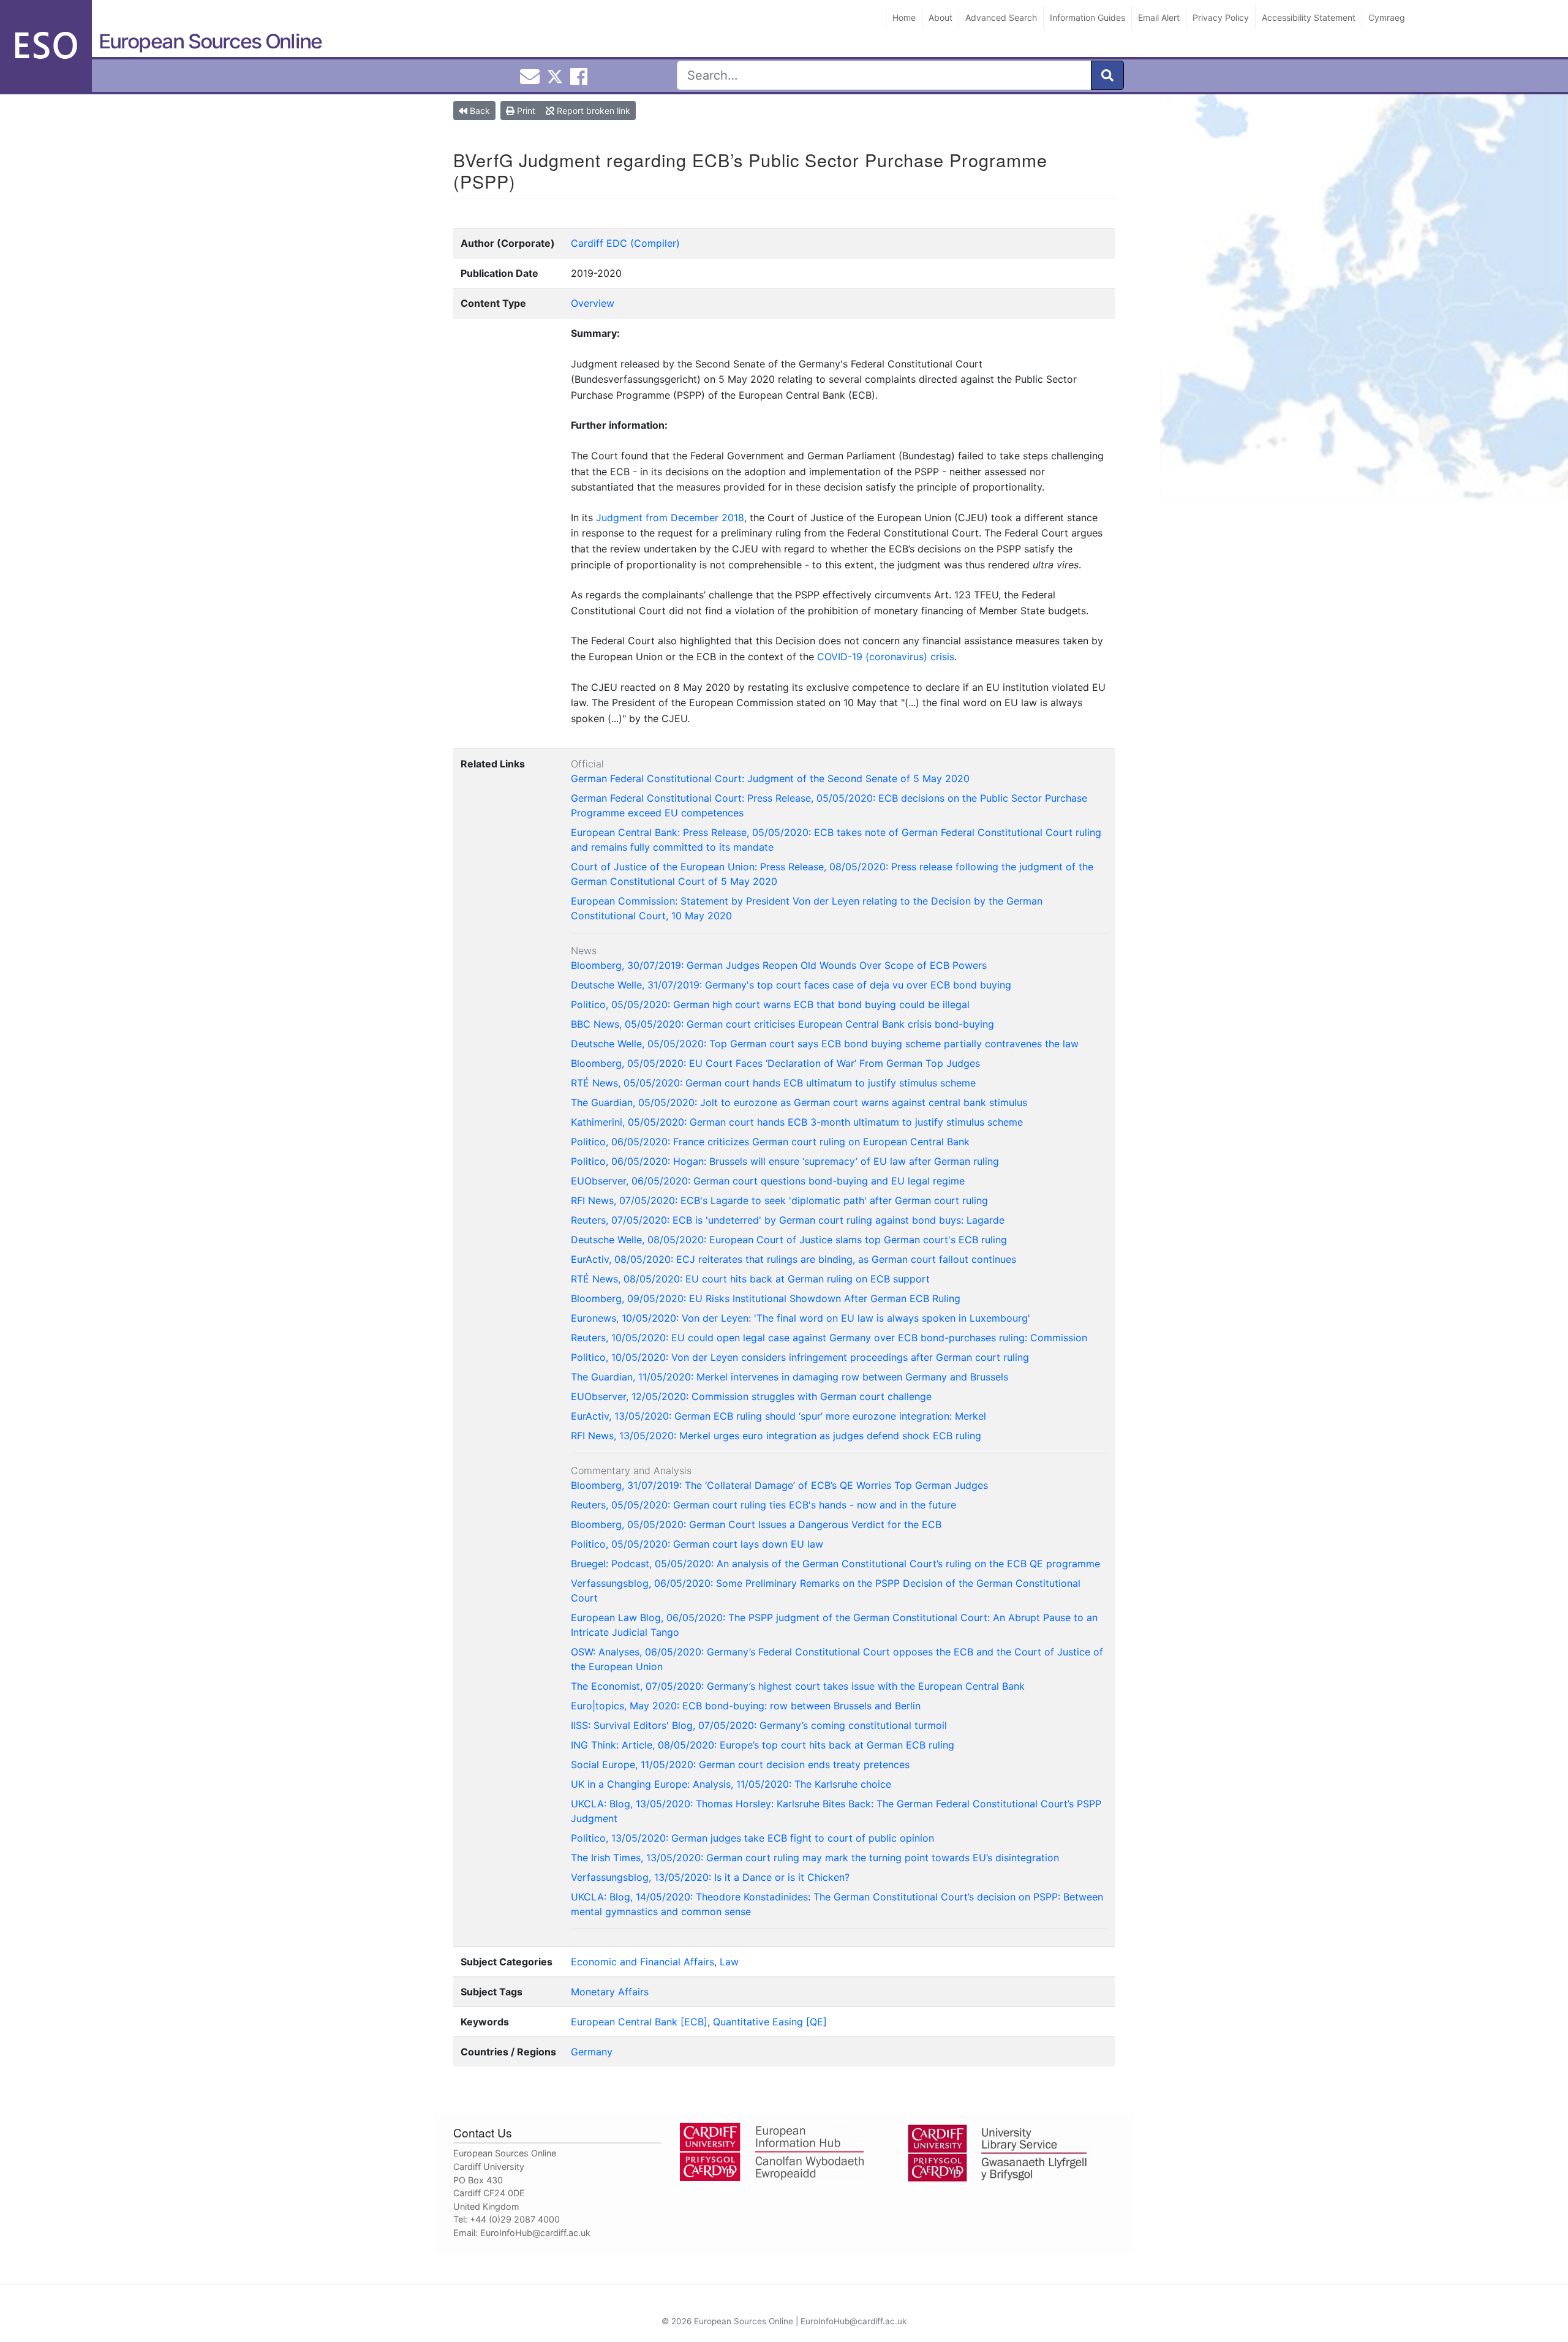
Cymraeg (1387, 17)
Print (525, 111)
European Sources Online (210, 41)
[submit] (1107, 75)
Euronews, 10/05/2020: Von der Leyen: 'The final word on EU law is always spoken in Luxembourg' (801, 1318)
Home (904, 17)
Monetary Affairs (610, 1992)
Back (479, 111)
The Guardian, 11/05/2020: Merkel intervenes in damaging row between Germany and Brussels (790, 1377)
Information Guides (1087, 17)
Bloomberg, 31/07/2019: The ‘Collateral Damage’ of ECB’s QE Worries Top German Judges (779, 1485)
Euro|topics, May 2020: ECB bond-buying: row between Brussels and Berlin (746, 1706)
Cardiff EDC (599, 243)
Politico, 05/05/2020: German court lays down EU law (697, 1544)
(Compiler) (655, 243)
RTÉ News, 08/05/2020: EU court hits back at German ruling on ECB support (750, 1279)
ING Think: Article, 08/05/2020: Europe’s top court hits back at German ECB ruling (763, 1745)
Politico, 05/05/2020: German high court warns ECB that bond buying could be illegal (770, 1004)
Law (729, 1962)
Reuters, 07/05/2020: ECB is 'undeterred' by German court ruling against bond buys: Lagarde (788, 1220)
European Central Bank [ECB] (639, 2022)
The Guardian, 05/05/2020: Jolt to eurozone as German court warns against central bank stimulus (799, 1102)
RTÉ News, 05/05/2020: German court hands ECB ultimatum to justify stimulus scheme (773, 1083)
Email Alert (1159, 17)
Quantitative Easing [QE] (770, 2022)
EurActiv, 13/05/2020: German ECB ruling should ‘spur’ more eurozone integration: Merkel (778, 1416)
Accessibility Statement (1309, 17)
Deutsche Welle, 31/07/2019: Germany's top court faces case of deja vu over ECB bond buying (791, 985)
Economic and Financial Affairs (643, 1962)
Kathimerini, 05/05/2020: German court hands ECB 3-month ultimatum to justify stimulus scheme (797, 1122)
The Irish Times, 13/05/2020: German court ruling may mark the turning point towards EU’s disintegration (815, 1858)
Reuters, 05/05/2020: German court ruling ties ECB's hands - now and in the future (763, 1505)
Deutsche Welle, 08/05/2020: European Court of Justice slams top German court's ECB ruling (789, 1240)
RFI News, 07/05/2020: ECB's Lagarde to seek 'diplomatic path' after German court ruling (779, 1200)
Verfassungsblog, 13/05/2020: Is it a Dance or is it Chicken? (710, 1877)
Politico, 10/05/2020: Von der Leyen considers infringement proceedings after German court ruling (800, 1357)
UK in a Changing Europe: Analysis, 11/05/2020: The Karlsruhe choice (731, 1784)
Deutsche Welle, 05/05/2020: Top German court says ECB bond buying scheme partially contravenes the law (825, 1044)
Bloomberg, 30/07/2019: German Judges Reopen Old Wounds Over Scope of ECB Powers (779, 965)
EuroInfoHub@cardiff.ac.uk (535, 2233)
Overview (593, 303)
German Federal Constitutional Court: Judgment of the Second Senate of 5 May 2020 (770, 778)
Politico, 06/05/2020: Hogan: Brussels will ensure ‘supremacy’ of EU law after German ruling (785, 1161)
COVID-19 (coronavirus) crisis (886, 657)
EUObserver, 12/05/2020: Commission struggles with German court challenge (751, 1396)
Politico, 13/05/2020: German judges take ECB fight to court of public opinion (752, 1838)
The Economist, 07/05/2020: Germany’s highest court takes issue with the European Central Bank (798, 1686)
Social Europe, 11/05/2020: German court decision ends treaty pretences (740, 1764)
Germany (592, 2052)
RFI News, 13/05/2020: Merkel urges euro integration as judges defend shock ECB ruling (776, 1436)
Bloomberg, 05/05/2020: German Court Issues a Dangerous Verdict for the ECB (756, 1524)
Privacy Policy (1221, 17)
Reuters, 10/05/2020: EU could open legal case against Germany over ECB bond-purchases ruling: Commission (829, 1338)
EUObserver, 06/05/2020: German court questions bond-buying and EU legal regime (768, 1181)
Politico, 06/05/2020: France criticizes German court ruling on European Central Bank (770, 1142)
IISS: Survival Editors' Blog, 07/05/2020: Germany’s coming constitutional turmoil (759, 1725)
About (940, 17)
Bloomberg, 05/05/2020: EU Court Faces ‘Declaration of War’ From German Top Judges (775, 1063)
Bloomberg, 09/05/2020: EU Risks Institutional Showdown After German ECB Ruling (766, 1298)
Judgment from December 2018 (670, 518)
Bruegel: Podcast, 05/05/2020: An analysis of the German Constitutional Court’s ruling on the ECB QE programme (835, 1564)
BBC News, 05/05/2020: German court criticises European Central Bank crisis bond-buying (782, 1024)
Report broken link (592, 111)
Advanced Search (1001, 17)
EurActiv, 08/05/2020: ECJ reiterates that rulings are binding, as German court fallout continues (793, 1259)
